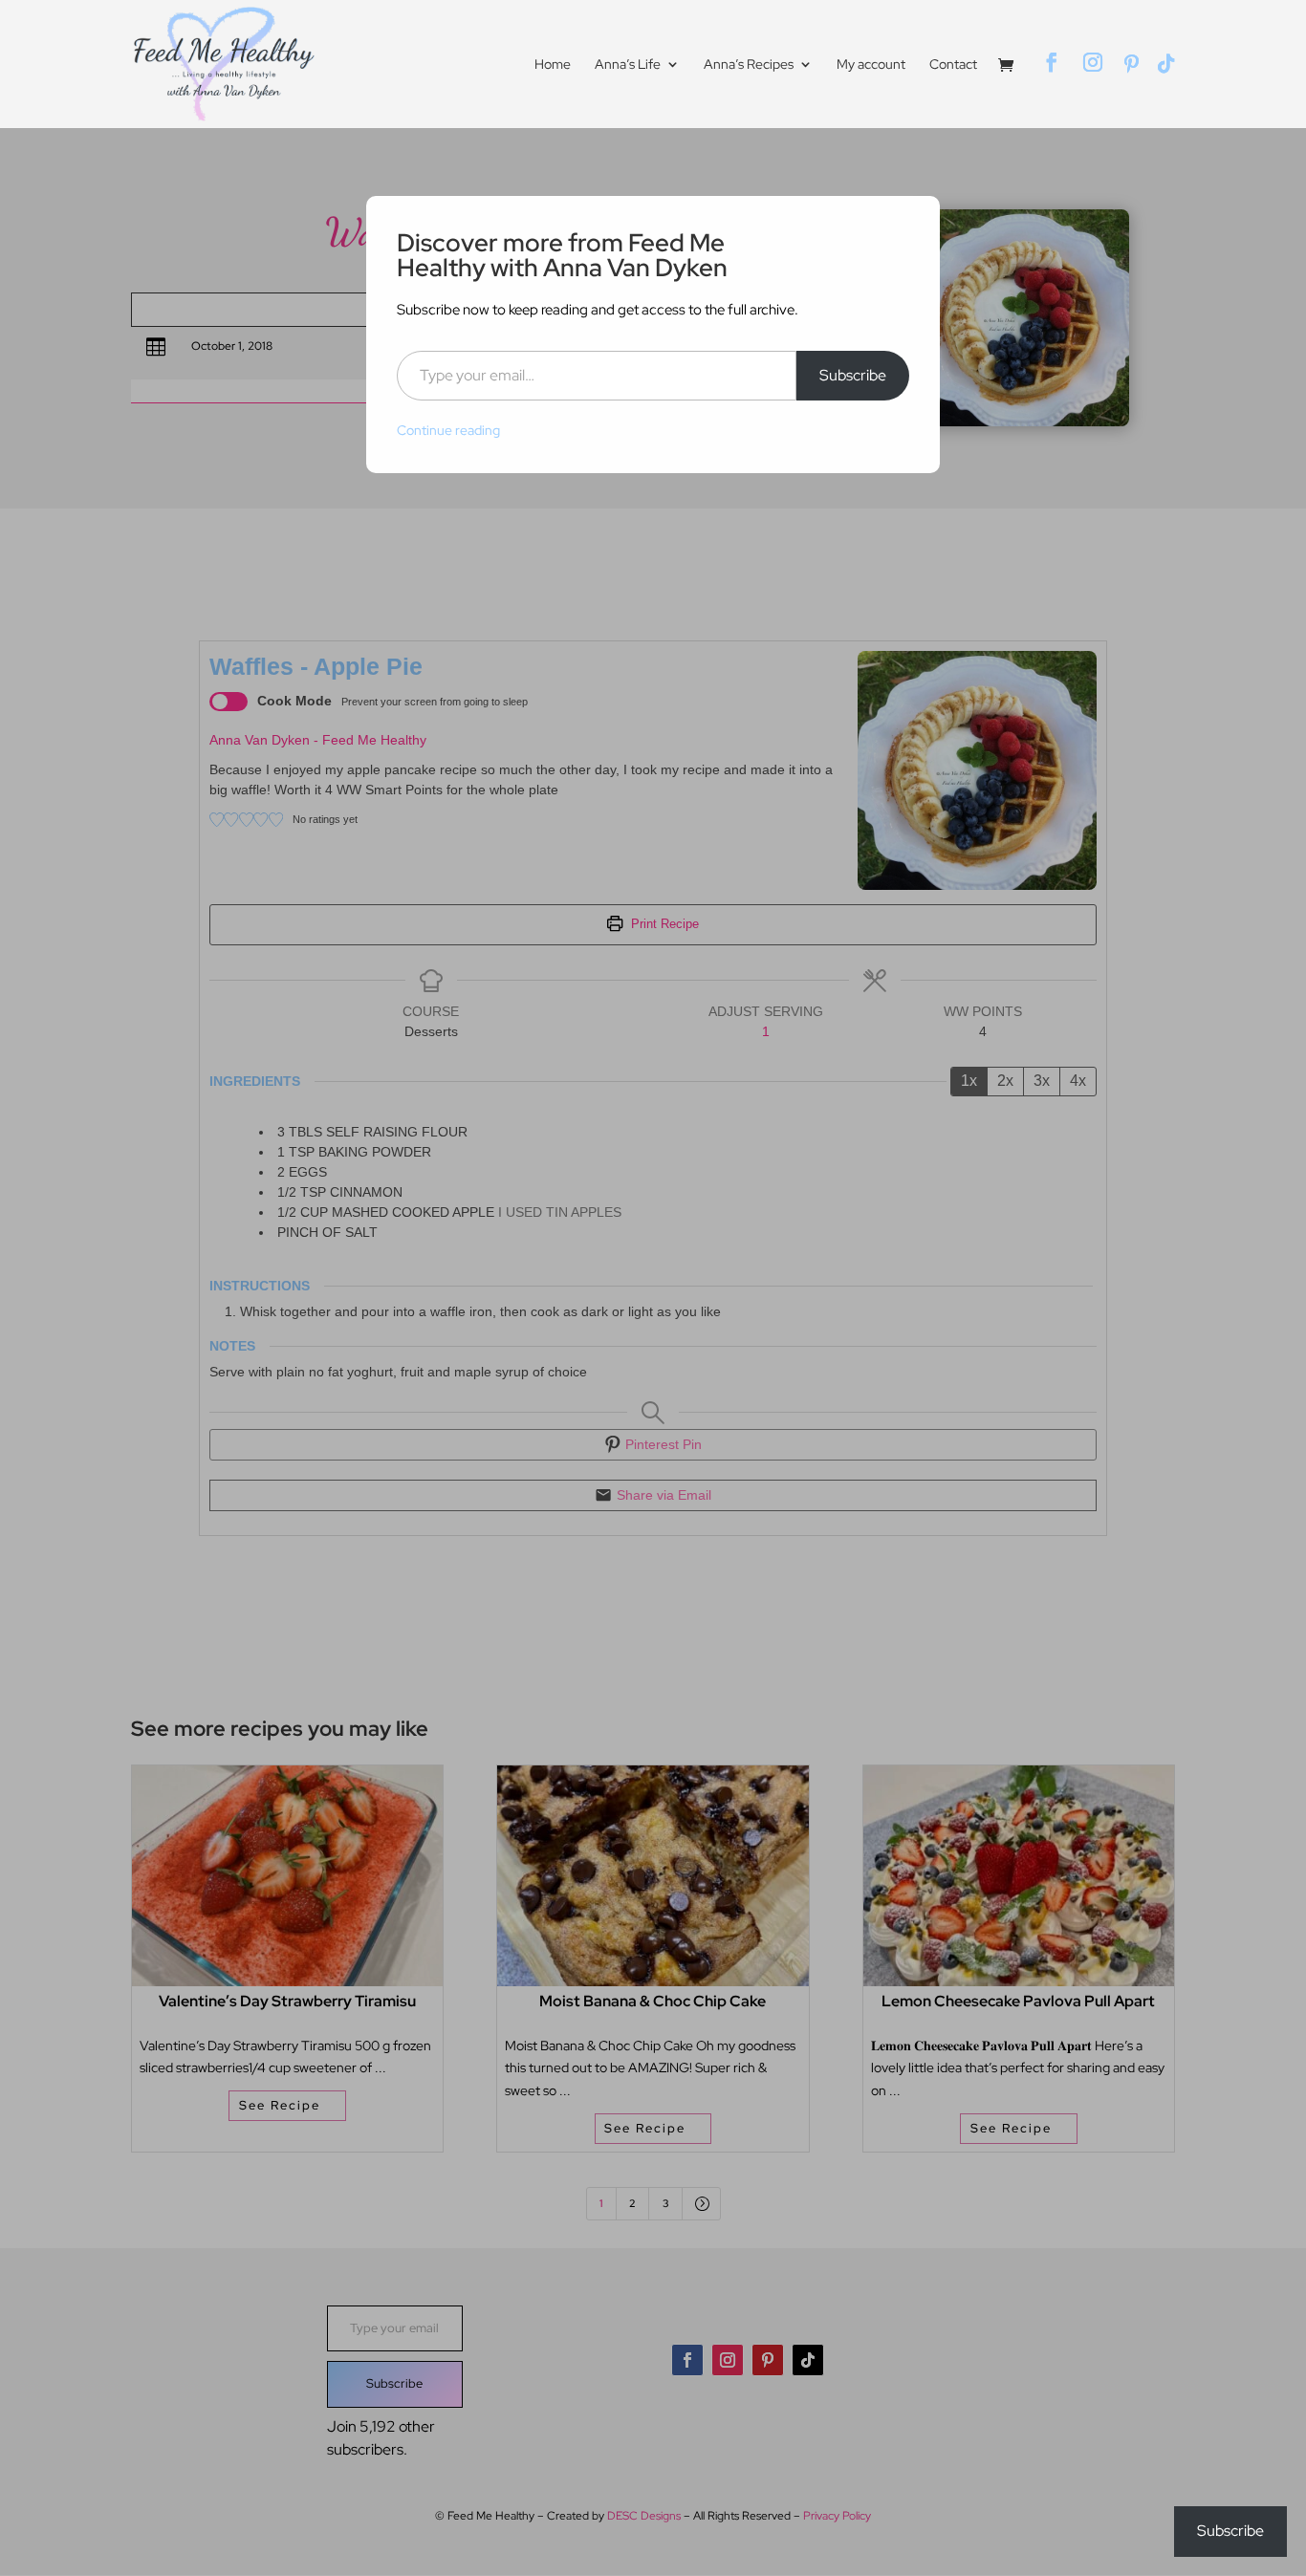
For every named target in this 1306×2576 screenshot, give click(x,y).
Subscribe (853, 375)
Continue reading (448, 430)
